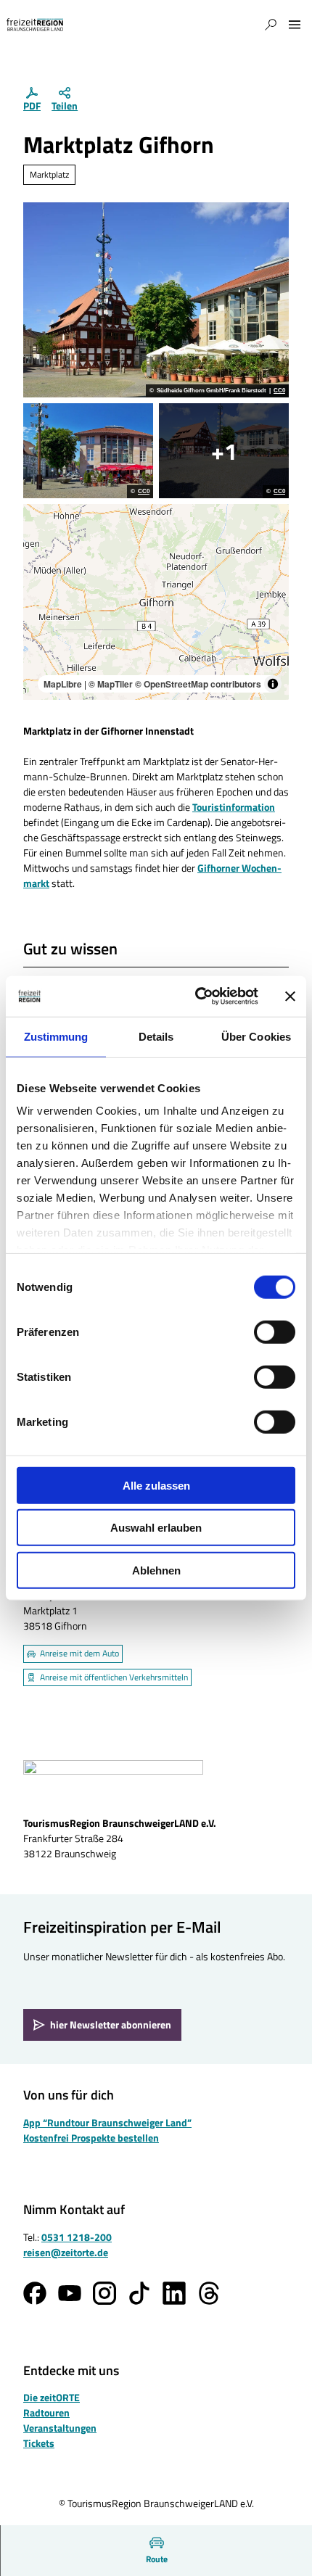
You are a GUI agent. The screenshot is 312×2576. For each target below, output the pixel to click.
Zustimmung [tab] (56, 1036)
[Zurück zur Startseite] (35, 25)
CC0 (279, 391)
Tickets (39, 2443)
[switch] (275, 1332)
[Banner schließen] (290, 996)
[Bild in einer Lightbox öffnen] (113, 1783)
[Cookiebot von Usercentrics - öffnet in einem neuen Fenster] (196, 996)
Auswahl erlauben (156, 1528)
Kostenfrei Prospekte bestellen (91, 2138)
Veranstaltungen (60, 2428)
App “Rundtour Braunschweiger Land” (107, 2122)
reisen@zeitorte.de (66, 2252)
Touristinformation (234, 807)
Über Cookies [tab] (256, 1036)
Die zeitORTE (52, 2397)
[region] (156, 602)
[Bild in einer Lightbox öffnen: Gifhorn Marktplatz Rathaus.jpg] (88, 451)
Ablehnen (156, 1570)
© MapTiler (111, 684)
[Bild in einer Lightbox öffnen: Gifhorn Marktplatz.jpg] (224, 451)
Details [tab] (156, 1036)
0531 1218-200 (77, 2237)
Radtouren (46, 2412)
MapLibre (63, 684)
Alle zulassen (156, 1485)
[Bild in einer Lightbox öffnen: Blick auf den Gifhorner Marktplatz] (156, 300)
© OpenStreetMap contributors (198, 684)
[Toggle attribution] (273, 684)
